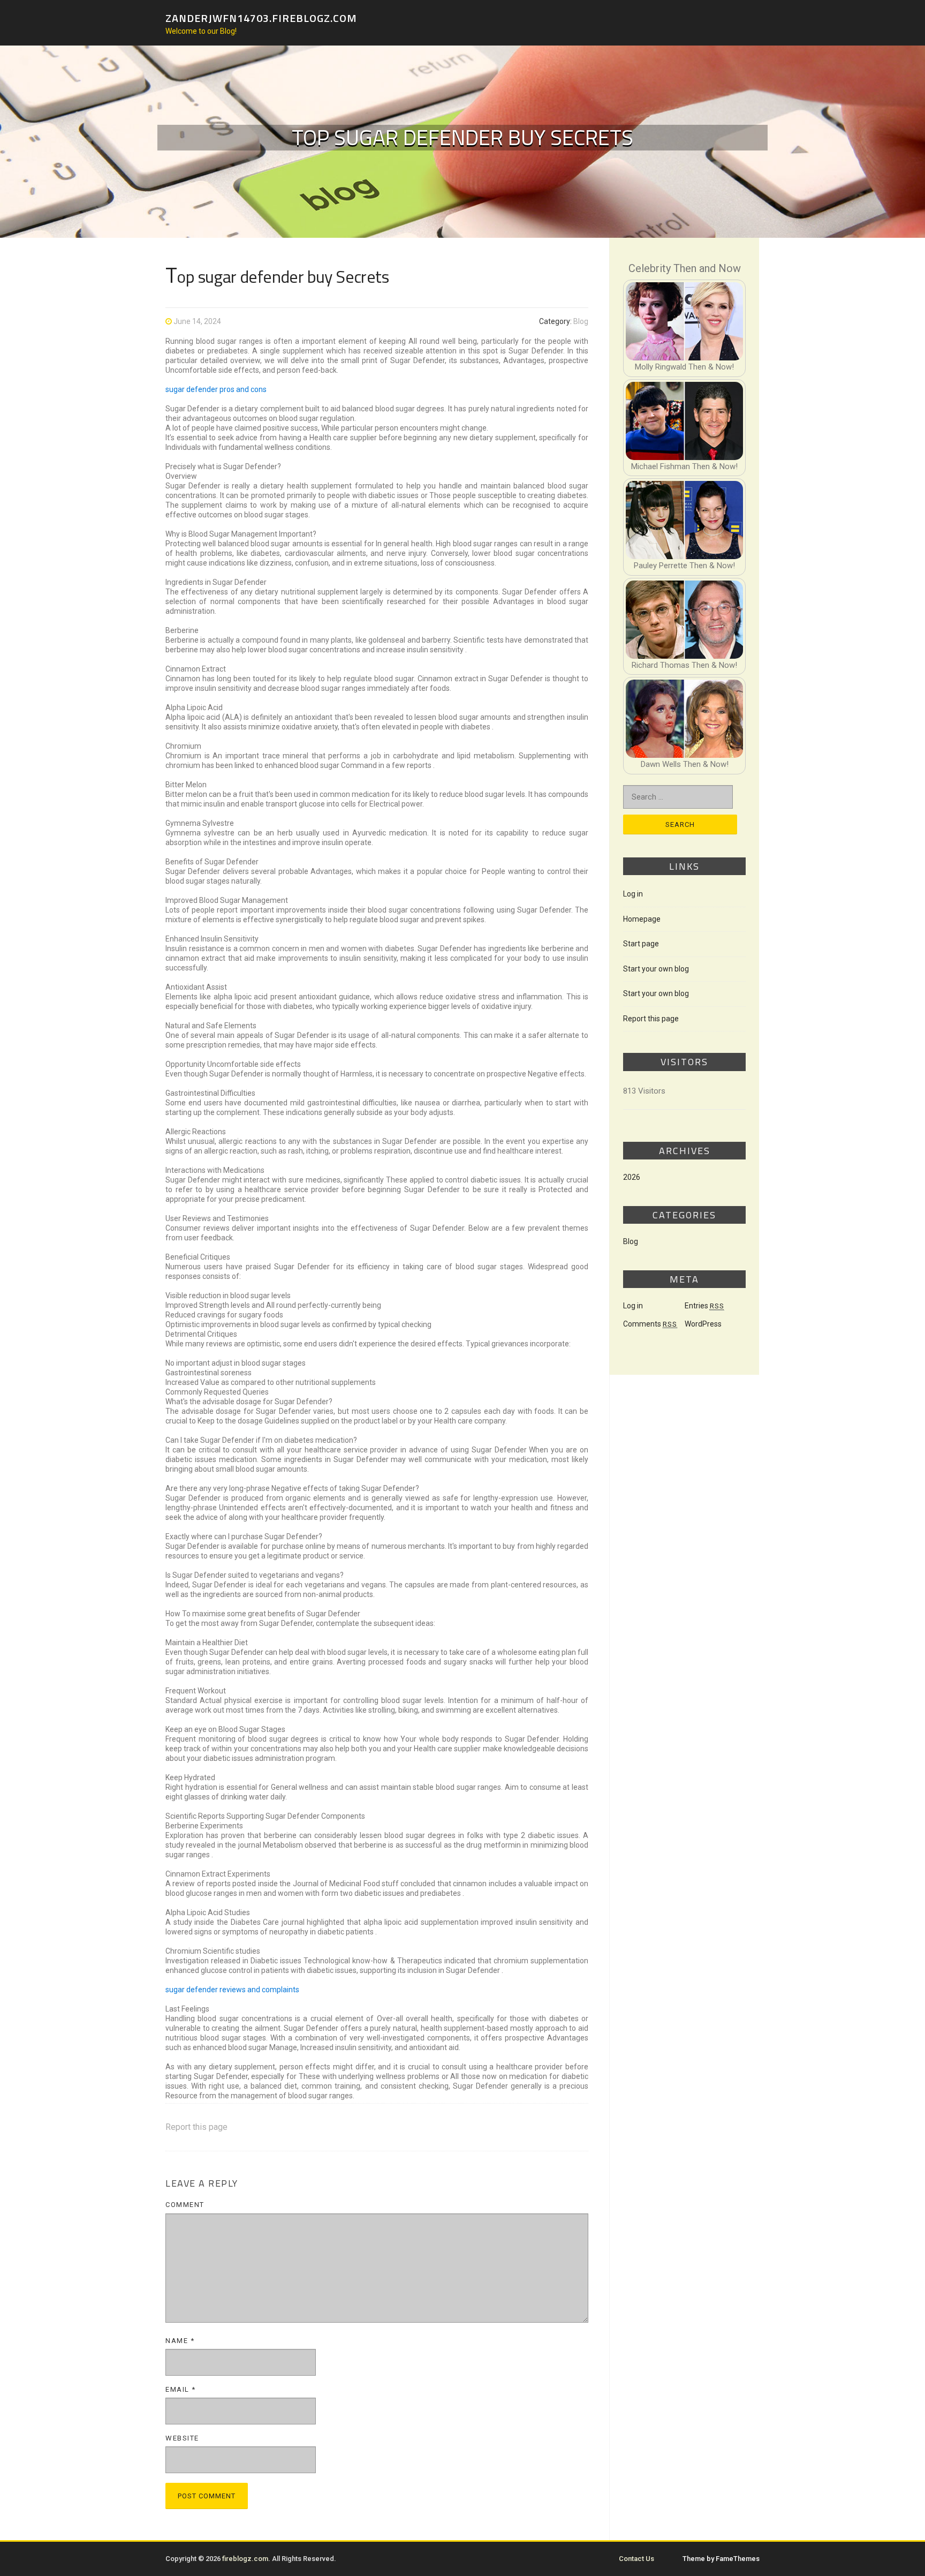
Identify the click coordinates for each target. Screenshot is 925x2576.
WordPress (703, 1324)
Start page (641, 944)
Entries (704, 1306)
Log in (633, 894)
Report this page (196, 2127)
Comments (650, 1324)
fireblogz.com (245, 2559)
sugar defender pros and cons (216, 389)
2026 (632, 1177)
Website (182, 2438)
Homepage (642, 919)
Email (181, 2389)
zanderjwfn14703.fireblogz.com (261, 17)
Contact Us (636, 2559)
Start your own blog (656, 969)
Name (180, 2341)
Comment (185, 2205)
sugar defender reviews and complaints (232, 1990)
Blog (581, 321)
